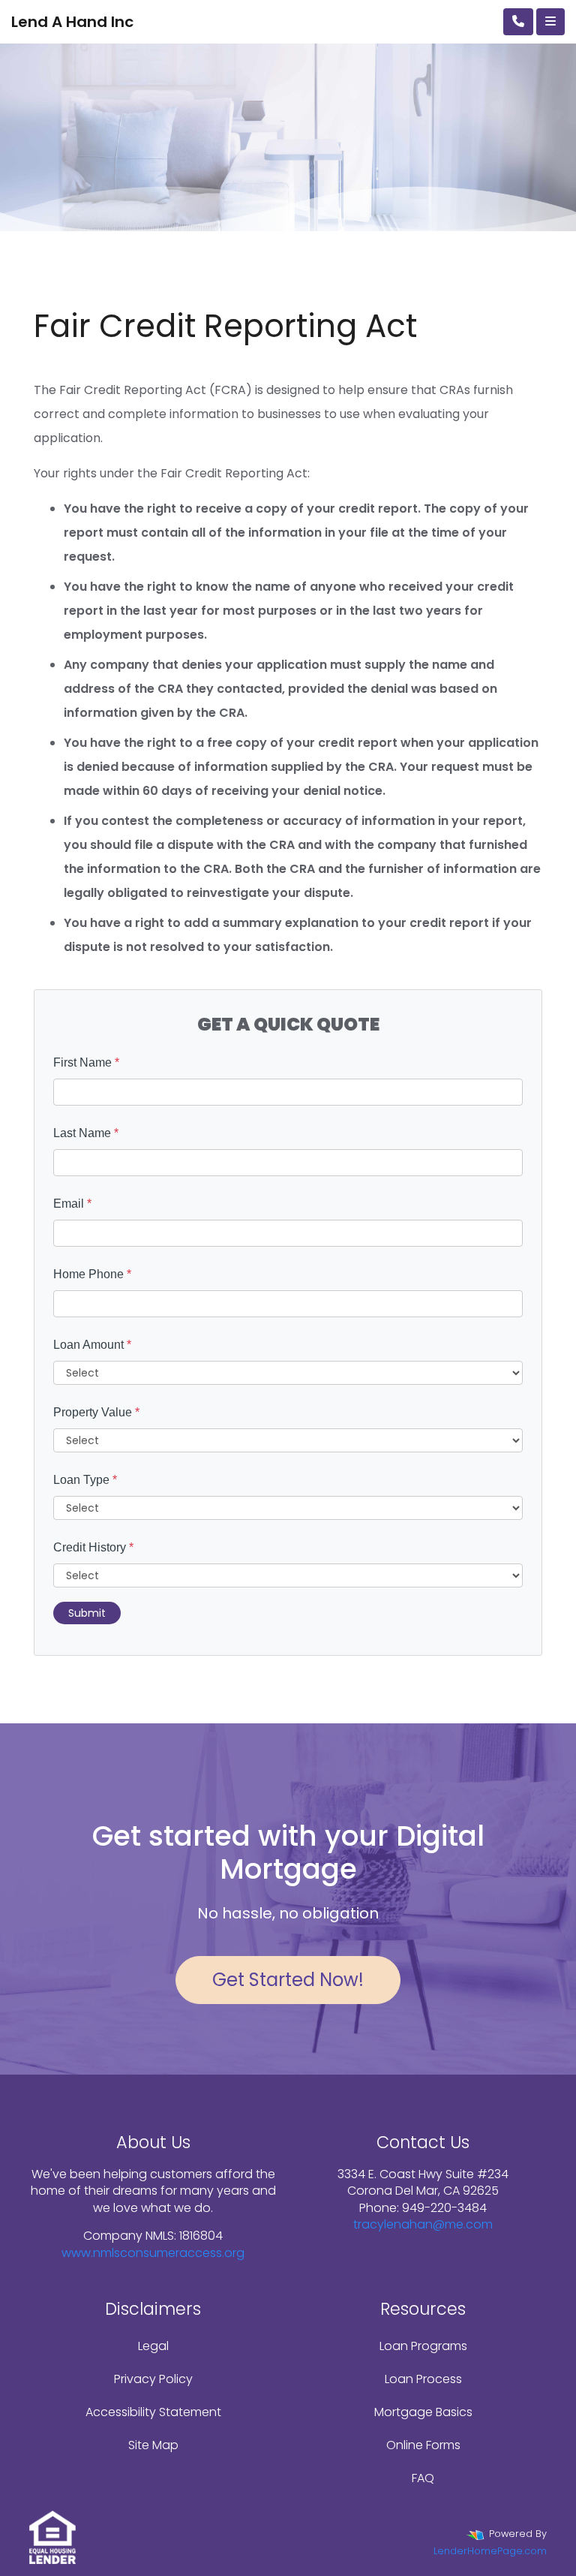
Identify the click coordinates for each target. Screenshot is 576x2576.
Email (72, 1204)
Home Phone (92, 1274)
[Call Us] (518, 22)
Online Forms (423, 2445)
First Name (86, 1062)
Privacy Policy (153, 2379)
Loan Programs (423, 2346)
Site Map (153, 2445)
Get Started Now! (288, 1980)
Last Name (86, 1133)
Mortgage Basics (423, 2412)
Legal (153, 2346)
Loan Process (423, 2379)
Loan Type (85, 1480)
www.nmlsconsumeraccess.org (153, 2253)
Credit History (93, 1547)
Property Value (96, 1412)
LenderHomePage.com (490, 2551)
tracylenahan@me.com (423, 2224)
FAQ (423, 2478)
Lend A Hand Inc (72, 22)
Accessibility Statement (153, 2412)
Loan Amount (92, 1345)
